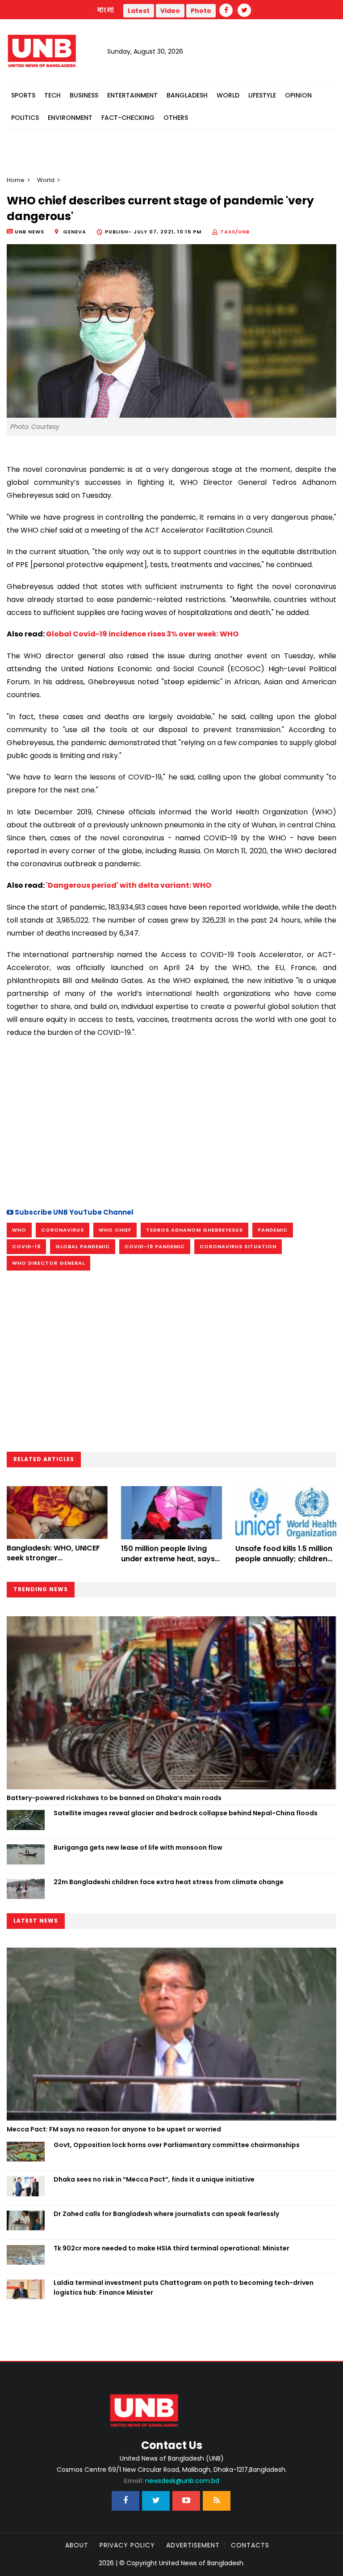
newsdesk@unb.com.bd (171, 2481)
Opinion (298, 95)
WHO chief (115, 1230)
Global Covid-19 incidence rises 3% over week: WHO (142, 634)
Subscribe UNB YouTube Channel (73, 1212)
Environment (70, 118)
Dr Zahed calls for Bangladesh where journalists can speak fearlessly (166, 2214)
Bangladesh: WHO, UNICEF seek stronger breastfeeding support (53, 1558)
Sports (23, 95)
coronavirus (63, 1230)
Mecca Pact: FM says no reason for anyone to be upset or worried (114, 2129)
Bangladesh (187, 95)
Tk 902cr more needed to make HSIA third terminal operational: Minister (171, 2248)
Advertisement (193, 2545)
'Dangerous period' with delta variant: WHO (129, 885)
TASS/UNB (235, 232)
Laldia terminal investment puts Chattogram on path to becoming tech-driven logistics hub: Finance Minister (184, 2288)
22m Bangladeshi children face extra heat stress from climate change (169, 1882)
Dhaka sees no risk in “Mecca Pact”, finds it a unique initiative (154, 2179)
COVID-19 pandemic (155, 1246)
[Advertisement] (171, 1122)
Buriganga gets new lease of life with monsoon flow (138, 1847)
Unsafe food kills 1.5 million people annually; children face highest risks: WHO (284, 1559)
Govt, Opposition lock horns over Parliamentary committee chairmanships (177, 2145)
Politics (25, 118)
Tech (52, 95)
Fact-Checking (128, 118)
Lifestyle (262, 95)
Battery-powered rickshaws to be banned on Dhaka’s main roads (114, 1798)
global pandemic (83, 1246)
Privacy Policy (127, 2545)
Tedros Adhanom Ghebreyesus (195, 1230)
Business (84, 95)
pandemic (273, 1230)
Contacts (250, 2545)
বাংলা (106, 10)
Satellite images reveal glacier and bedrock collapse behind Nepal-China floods (186, 1813)
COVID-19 (26, 1246)
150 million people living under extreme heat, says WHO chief (168, 1559)
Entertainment (132, 95)
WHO (19, 1230)
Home (16, 180)
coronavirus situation (238, 1246)
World (228, 95)
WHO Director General (48, 1263)
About (77, 2545)
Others (176, 118)
